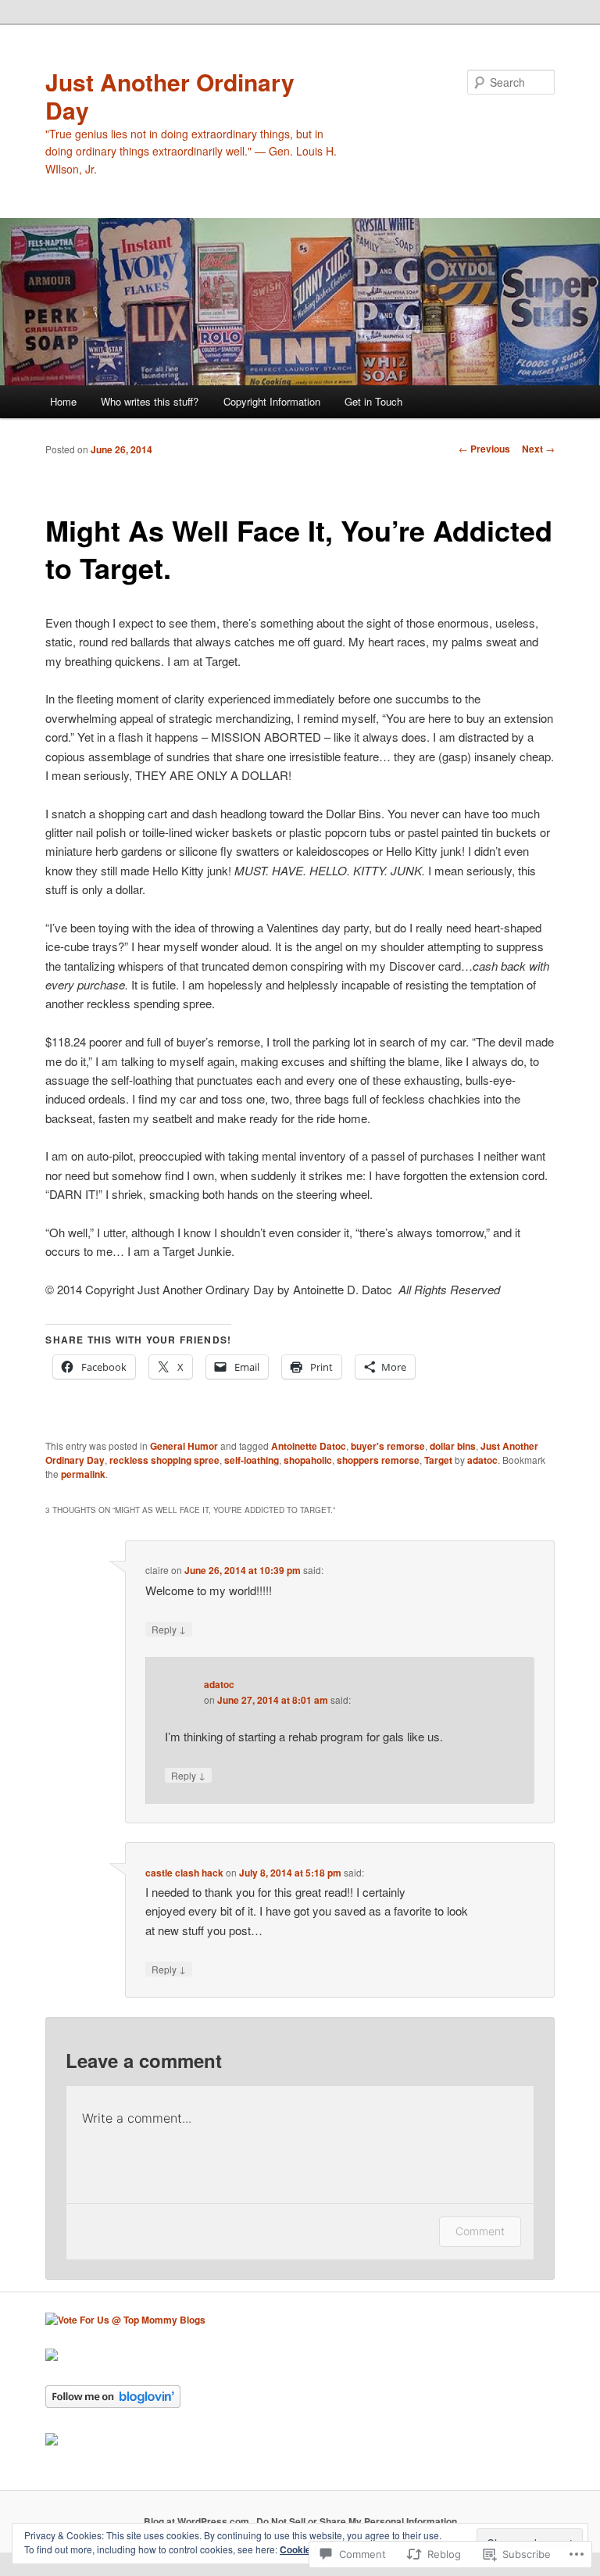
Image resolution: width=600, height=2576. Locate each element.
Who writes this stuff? (150, 401)
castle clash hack (184, 1873)
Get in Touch (373, 401)
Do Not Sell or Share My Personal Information (357, 2521)
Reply (169, 1629)
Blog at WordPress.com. (198, 2521)
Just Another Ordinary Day (170, 96)
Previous (484, 449)
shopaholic (308, 1460)
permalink (83, 1474)
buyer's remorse (388, 1446)
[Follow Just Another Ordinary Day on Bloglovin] (113, 2404)
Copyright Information (272, 401)
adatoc (482, 1460)
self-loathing (252, 1460)
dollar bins (453, 1446)
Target (438, 1460)
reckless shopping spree (164, 1460)
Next (538, 449)
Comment (480, 2231)
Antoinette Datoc (309, 1446)
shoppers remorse (378, 1460)
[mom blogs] (125, 2320)
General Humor (184, 1446)
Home (63, 401)
